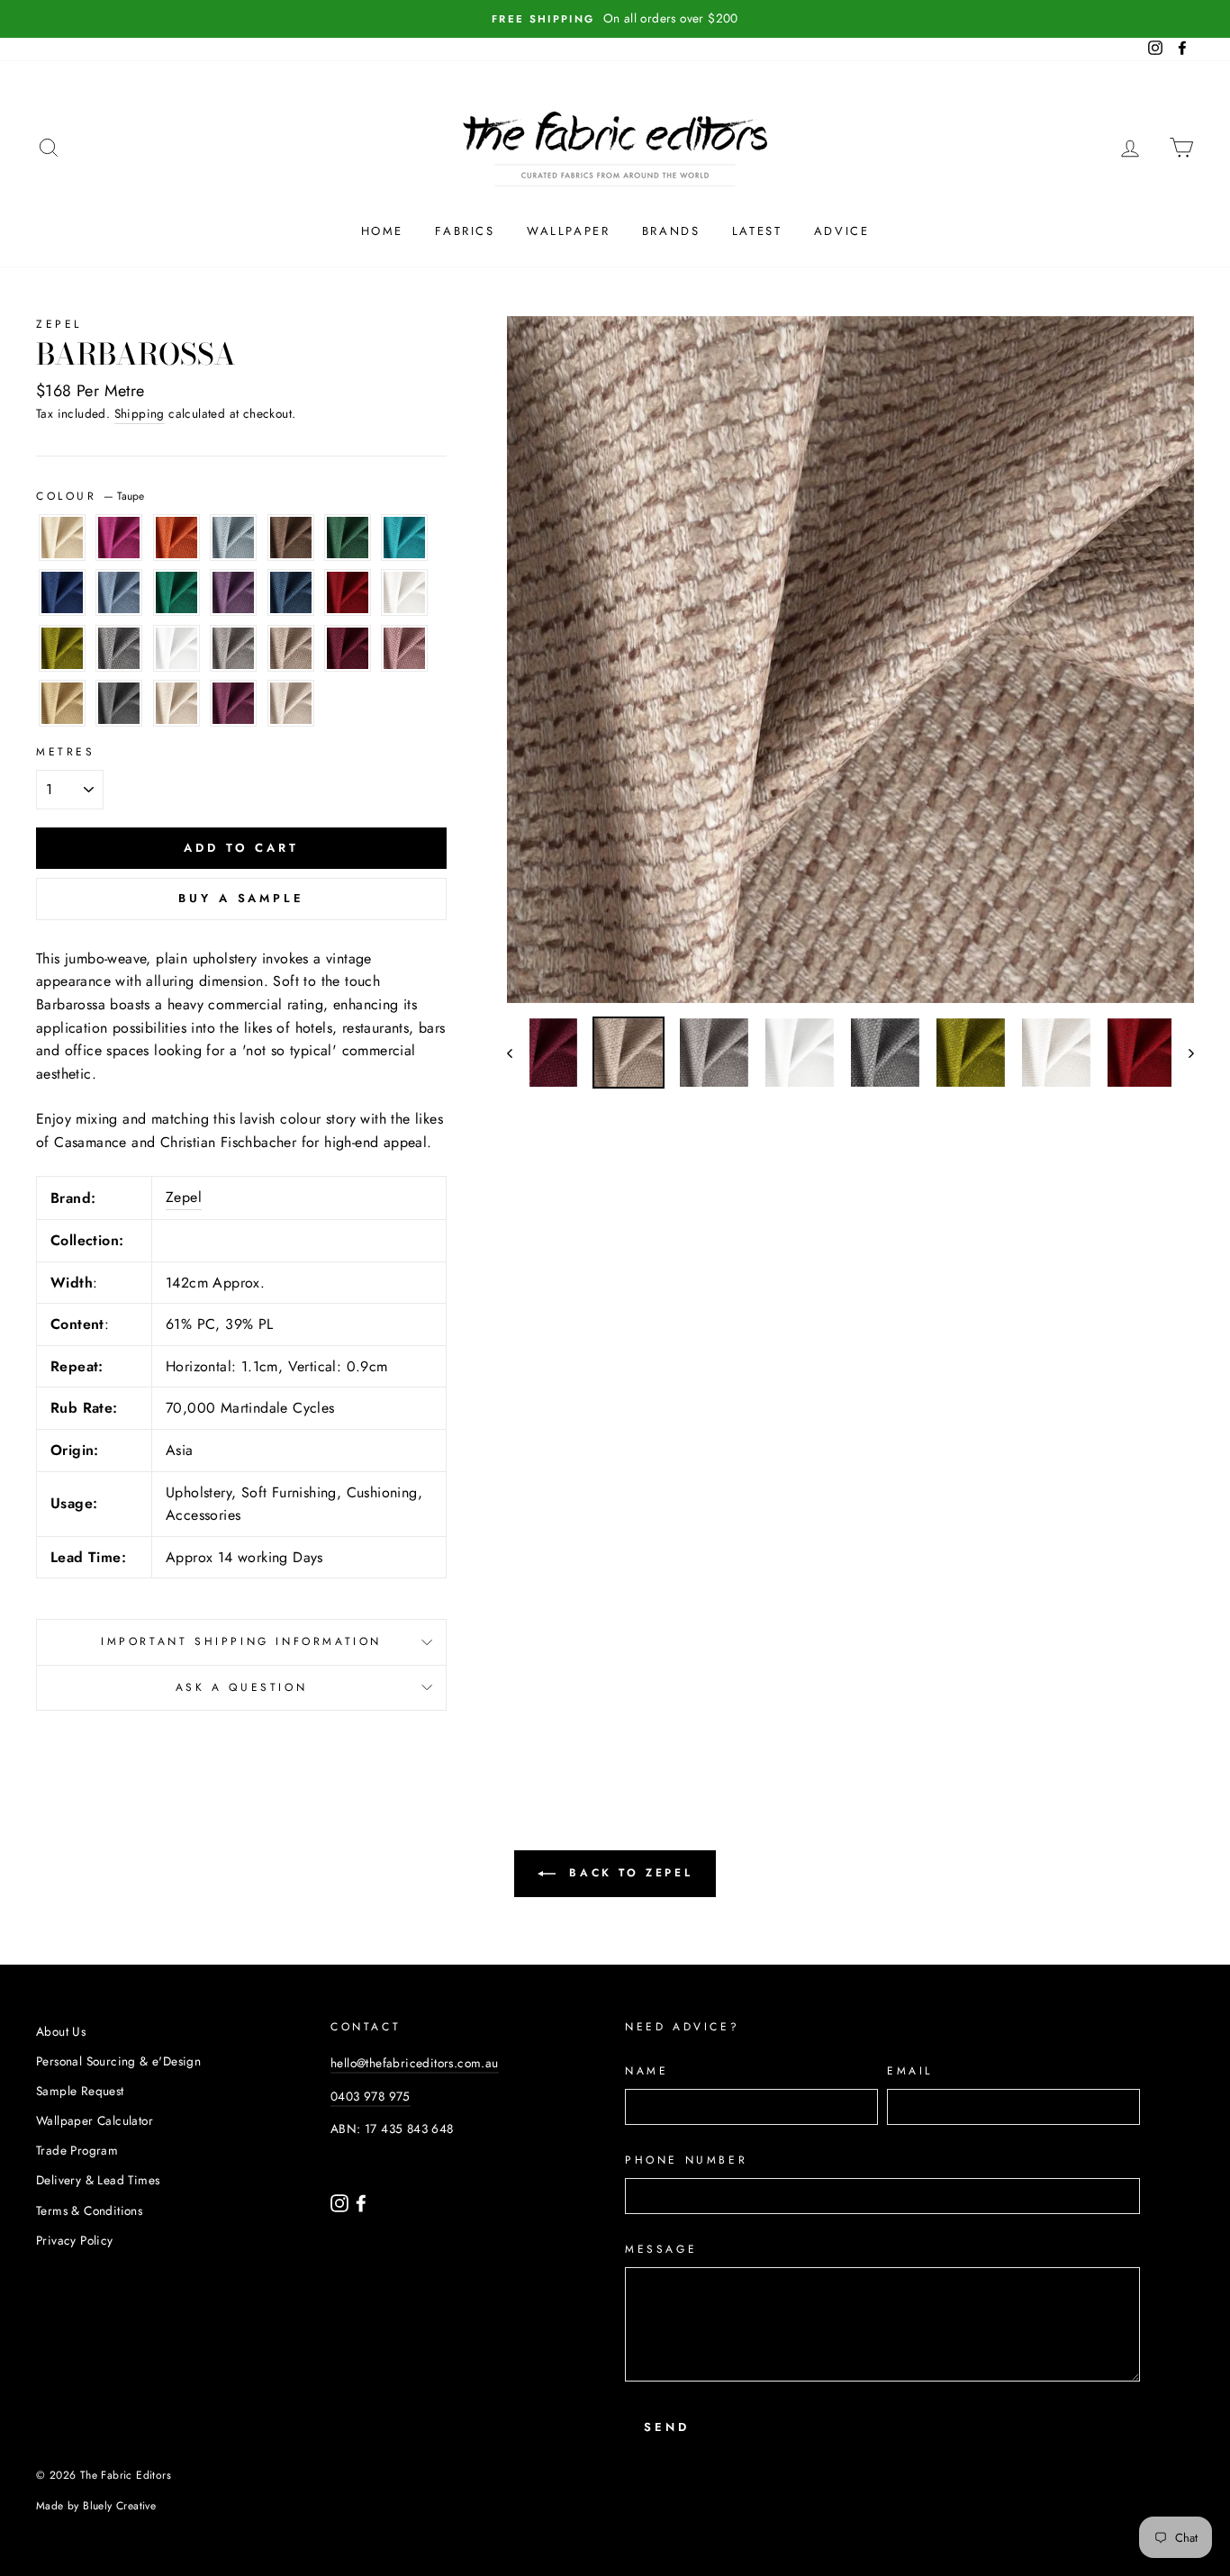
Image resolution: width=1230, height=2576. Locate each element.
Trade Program (77, 2150)
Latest (757, 231)
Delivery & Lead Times (98, 2180)
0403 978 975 (371, 2096)
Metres (66, 752)
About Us (61, 2031)
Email (910, 2071)
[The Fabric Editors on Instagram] (341, 2201)
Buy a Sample (241, 898)
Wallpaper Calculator (95, 2120)
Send (667, 2427)
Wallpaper (568, 231)
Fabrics (465, 231)
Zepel (59, 324)
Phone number (686, 2160)
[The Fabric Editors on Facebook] (361, 2201)
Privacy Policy (75, 2240)
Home (382, 231)
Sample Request (80, 2091)
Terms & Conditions (89, 2210)
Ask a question (241, 1687)
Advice (842, 231)
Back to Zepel (628, 1873)
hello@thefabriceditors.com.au (415, 2063)
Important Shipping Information (241, 1641)
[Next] (1183, 1053)
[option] (615, 19)
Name (647, 2071)
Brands (671, 231)
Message (661, 2249)
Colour (90, 496)
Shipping (140, 413)
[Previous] (518, 1053)
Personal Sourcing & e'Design (118, 2061)
